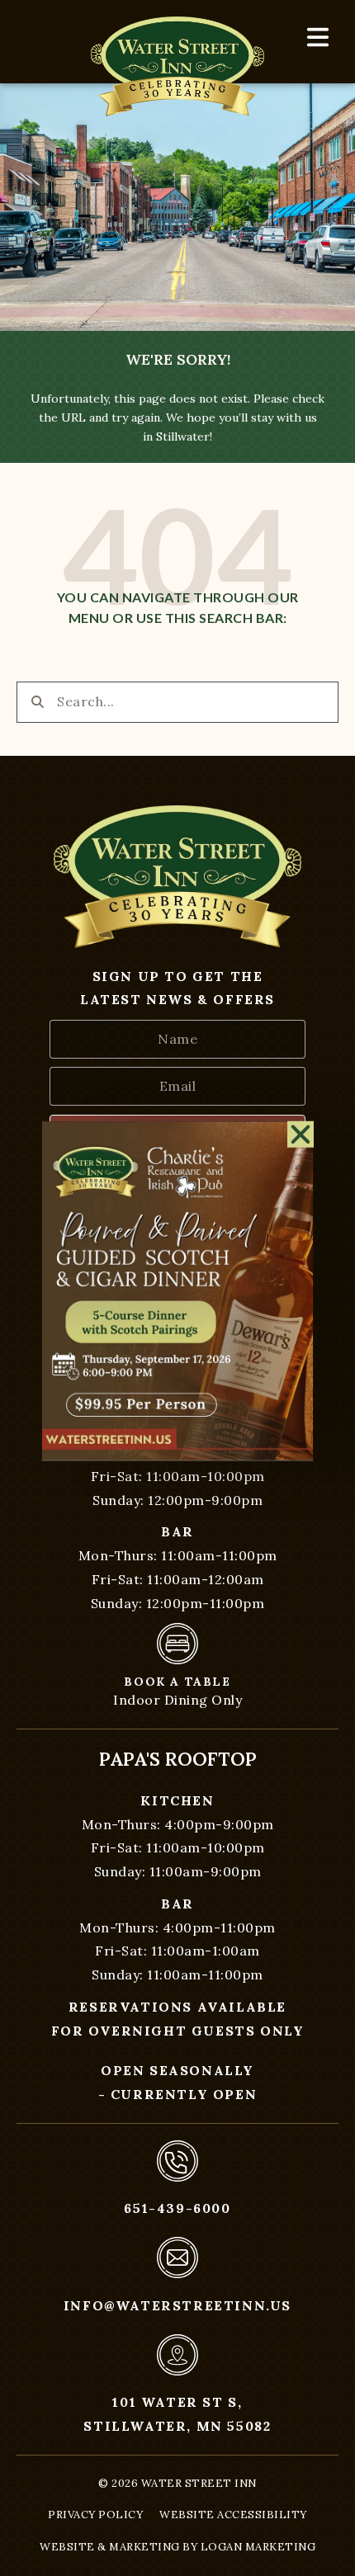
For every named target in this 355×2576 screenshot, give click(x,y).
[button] (301, 1131)
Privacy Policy (95, 2515)
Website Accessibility (233, 2515)
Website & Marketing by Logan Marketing (177, 2547)
